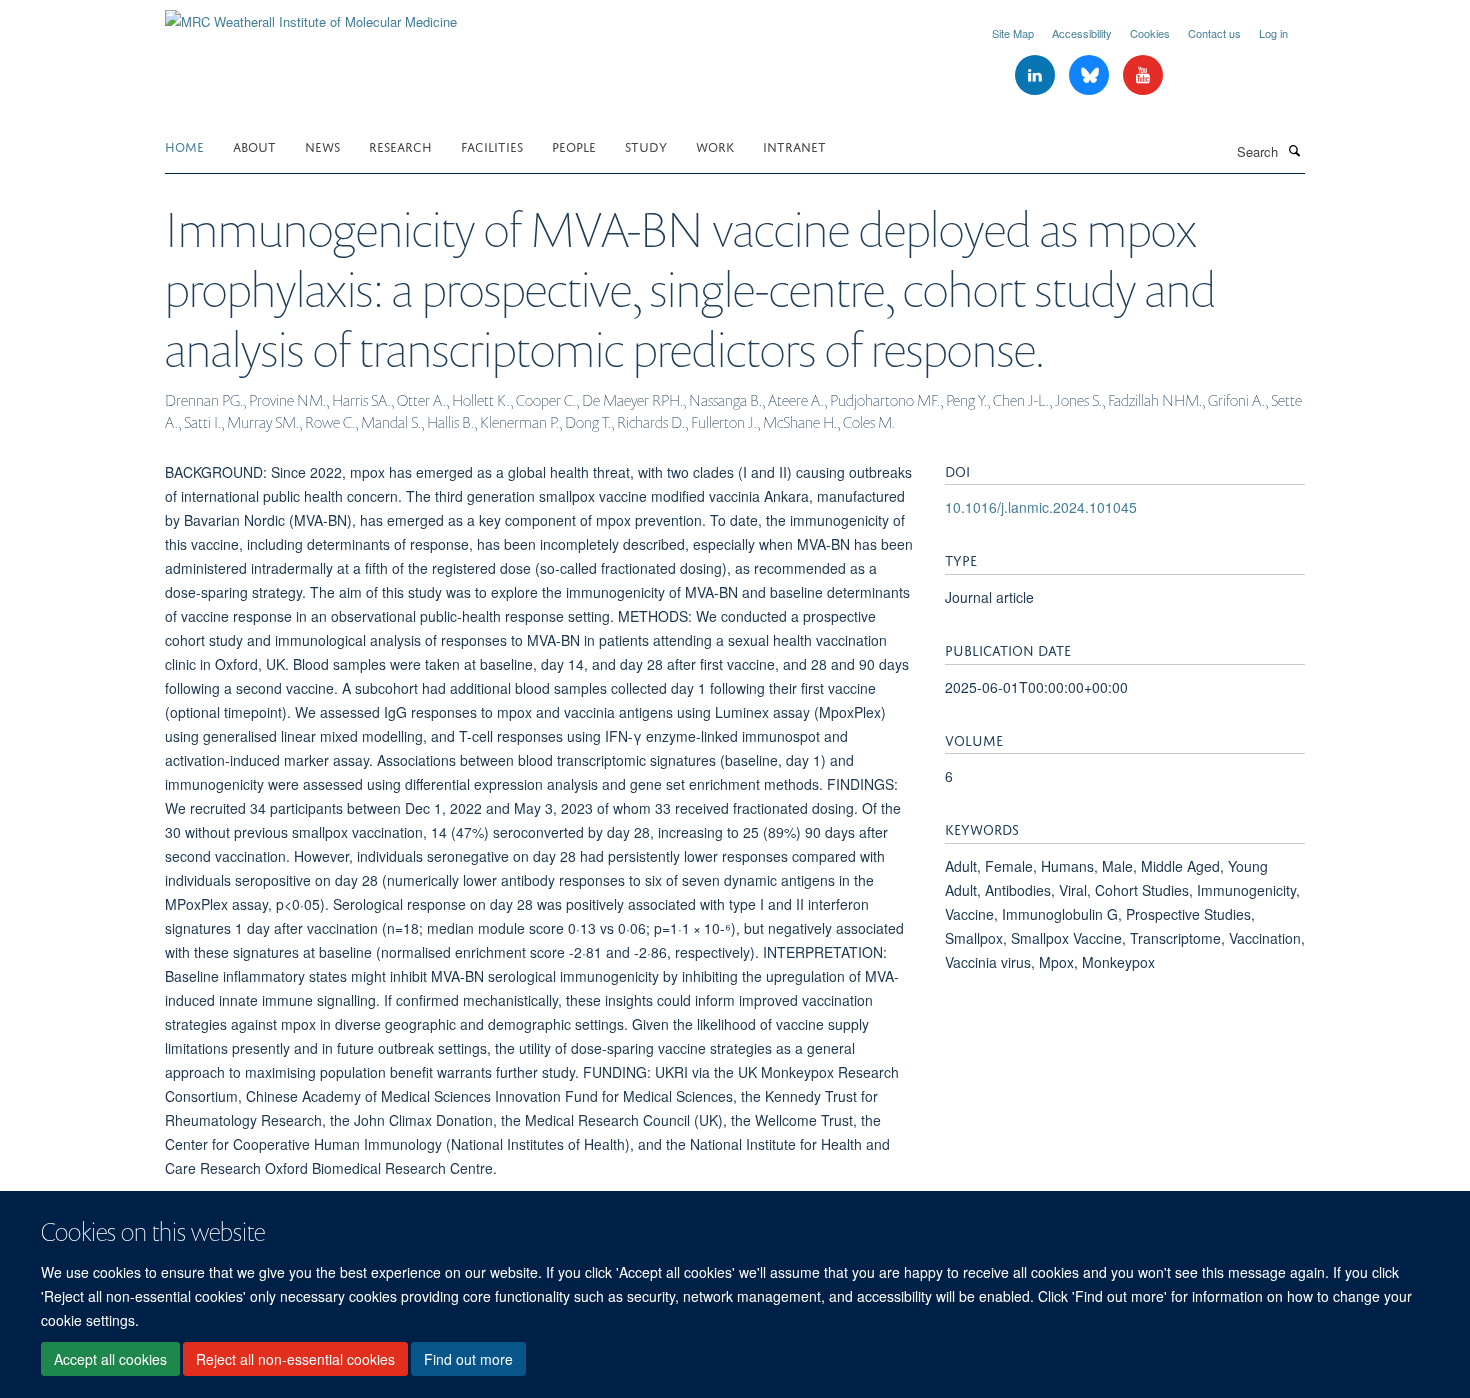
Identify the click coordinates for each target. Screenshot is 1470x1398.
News (322, 145)
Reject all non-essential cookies (295, 1359)
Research (400, 145)
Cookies (1150, 33)
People (574, 145)
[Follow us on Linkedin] (1037, 75)
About (254, 145)
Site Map (1013, 33)
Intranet (794, 145)
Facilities (492, 145)
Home (184, 145)
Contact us (1214, 33)
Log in (1273, 33)
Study (646, 145)
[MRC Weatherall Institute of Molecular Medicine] (311, 14)
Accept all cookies (110, 1359)
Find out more (468, 1359)
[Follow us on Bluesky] (1091, 75)
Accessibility (1082, 33)
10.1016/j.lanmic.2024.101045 (1041, 507)
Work (715, 145)
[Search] (1294, 150)
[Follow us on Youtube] (1143, 75)
